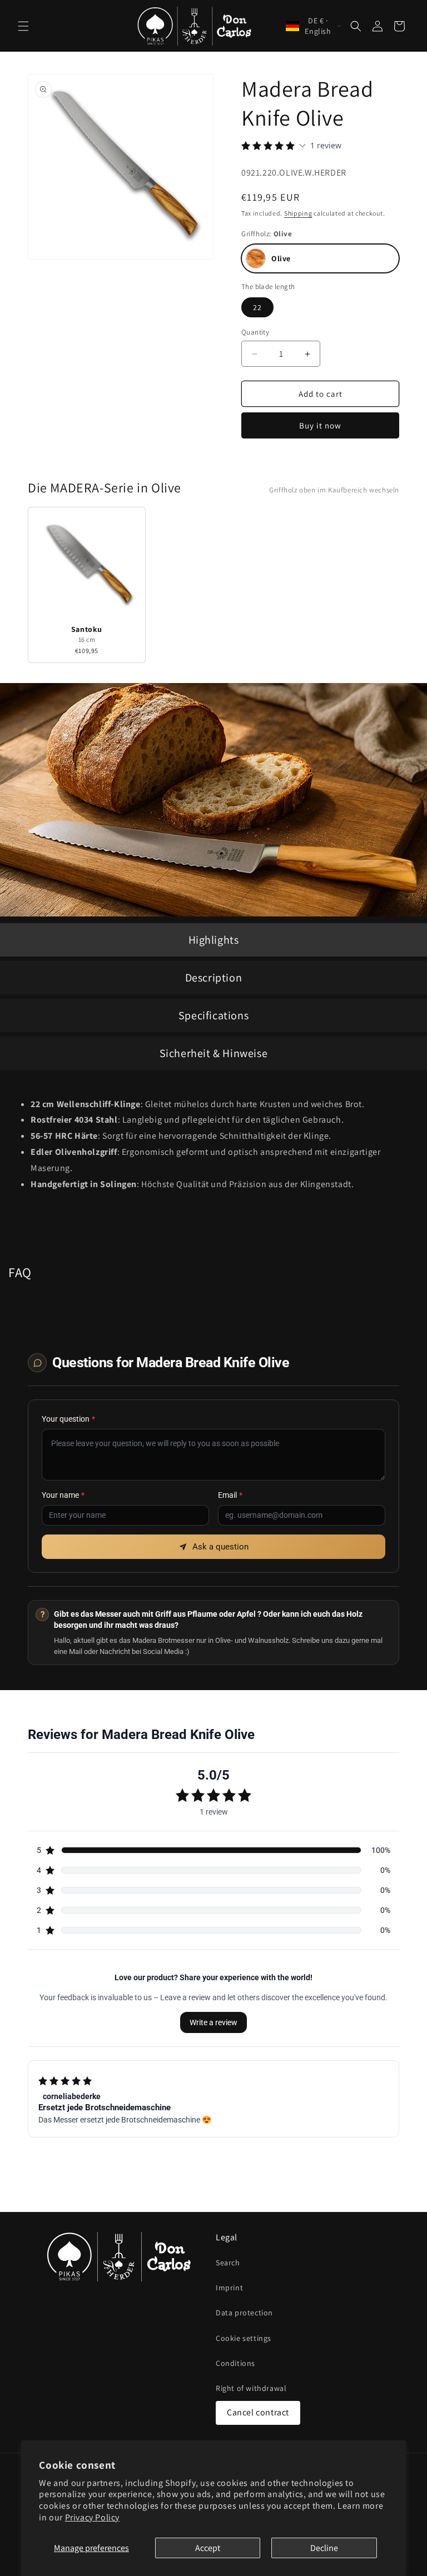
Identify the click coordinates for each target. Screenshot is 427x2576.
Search (228, 2263)
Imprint (229, 2288)
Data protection (244, 2313)
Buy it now (320, 425)
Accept (208, 2548)
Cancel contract (258, 2412)
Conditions (235, 2363)
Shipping (298, 213)
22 (257, 307)
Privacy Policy (92, 2517)
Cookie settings (244, 2338)
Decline (324, 2548)
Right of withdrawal (251, 2388)
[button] (23, 26)
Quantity (255, 332)
